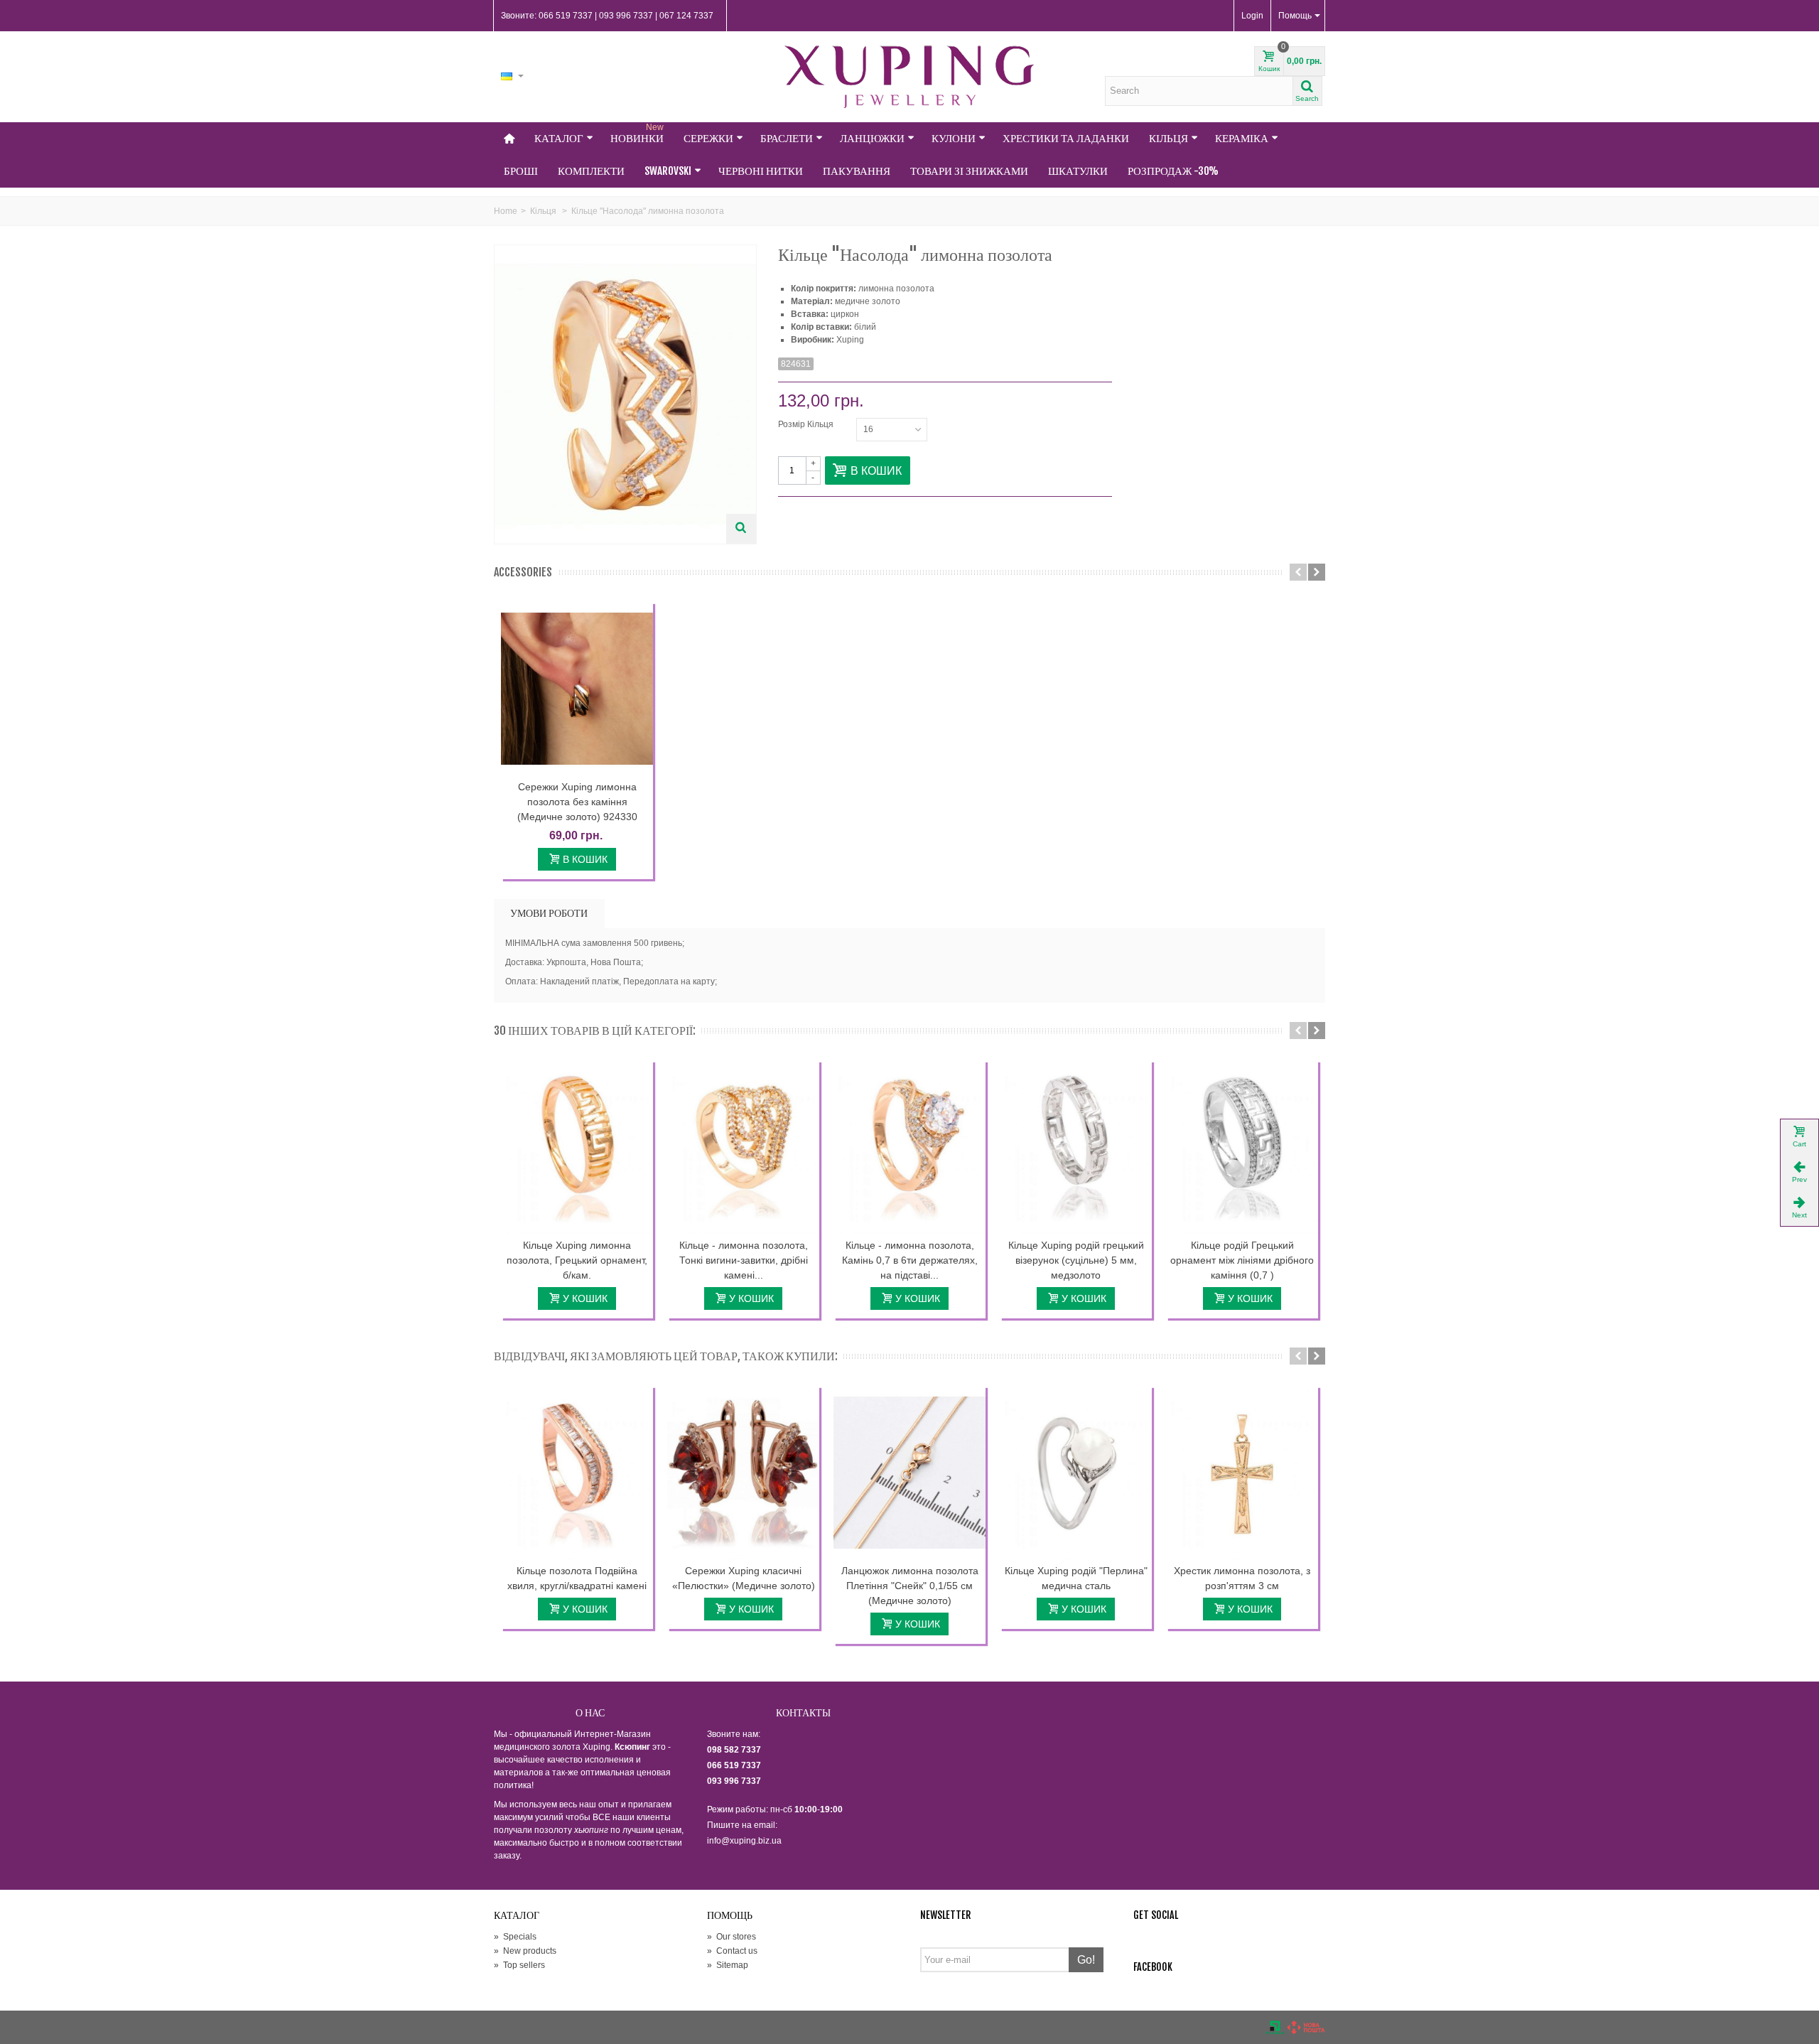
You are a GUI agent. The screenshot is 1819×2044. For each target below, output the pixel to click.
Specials (515, 1937)
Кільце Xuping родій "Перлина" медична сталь (1076, 1578)
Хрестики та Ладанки (1066, 138)
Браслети (787, 138)
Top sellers (519, 1965)
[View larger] (741, 529)
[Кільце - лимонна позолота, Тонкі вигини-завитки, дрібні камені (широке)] (743, 1147)
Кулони (954, 138)
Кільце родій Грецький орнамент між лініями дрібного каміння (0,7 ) (1242, 1260)
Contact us (732, 1951)
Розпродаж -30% (1173, 171)
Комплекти (591, 171)
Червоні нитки (761, 171)
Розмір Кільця (807, 424)
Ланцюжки (872, 138)
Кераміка (1242, 138)
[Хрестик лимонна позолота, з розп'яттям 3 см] (1242, 1473)
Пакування (857, 171)
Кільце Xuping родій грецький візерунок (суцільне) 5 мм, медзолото (1076, 1260)
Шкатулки (1078, 171)
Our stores (732, 1937)
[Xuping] (909, 77)
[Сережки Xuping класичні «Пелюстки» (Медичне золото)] (743, 1473)
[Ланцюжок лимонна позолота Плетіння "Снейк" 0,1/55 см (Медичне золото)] (909, 1473)
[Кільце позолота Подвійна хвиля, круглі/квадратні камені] (577, 1473)
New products (525, 1951)
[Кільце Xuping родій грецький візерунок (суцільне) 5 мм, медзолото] (1076, 1147)
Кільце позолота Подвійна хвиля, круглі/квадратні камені (577, 1578)
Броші (521, 171)
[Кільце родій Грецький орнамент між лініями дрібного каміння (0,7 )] (1242, 1147)
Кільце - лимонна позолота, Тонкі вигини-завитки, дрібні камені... (744, 1260)
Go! (1086, 1960)
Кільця (1168, 138)
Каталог (559, 138)
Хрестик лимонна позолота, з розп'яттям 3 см (1242, 1578)
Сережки (708, 138)
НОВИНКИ (637, 134)
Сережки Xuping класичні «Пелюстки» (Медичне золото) (744, 1578)
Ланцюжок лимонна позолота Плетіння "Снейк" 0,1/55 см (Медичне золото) (910, 1586)
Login (1252, 16)
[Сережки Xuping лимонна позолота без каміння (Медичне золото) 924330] (577, 689)
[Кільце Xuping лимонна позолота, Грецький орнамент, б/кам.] (577, 1147)
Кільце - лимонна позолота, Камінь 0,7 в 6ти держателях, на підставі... (910, 1260)
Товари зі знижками (969, 171)
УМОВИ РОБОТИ (549, 913)
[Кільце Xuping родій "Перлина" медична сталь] (1076, 1473)
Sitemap (728, 1965)
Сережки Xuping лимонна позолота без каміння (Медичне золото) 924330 (577, 802)
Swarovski (668, 171)
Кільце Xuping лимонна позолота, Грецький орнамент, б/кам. (577, 1260)
